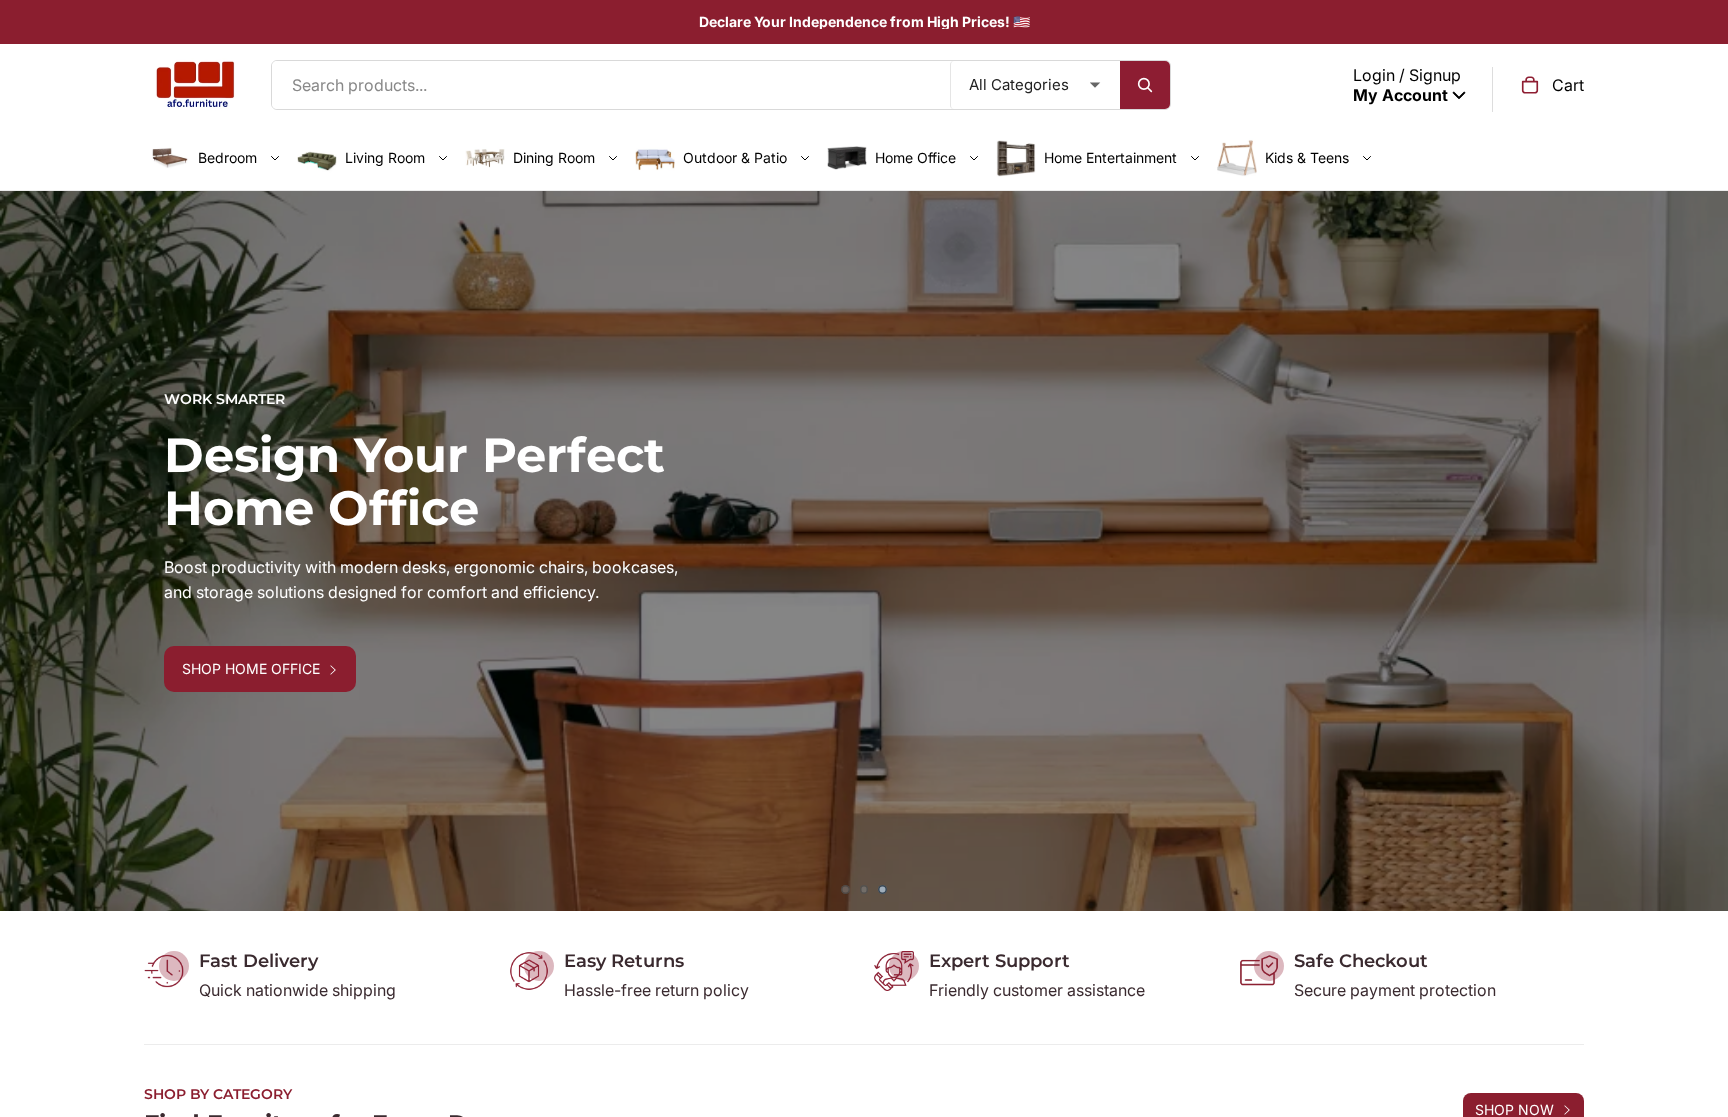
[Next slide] (1698, 551)
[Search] (1145, 85)
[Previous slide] (30, 551)
